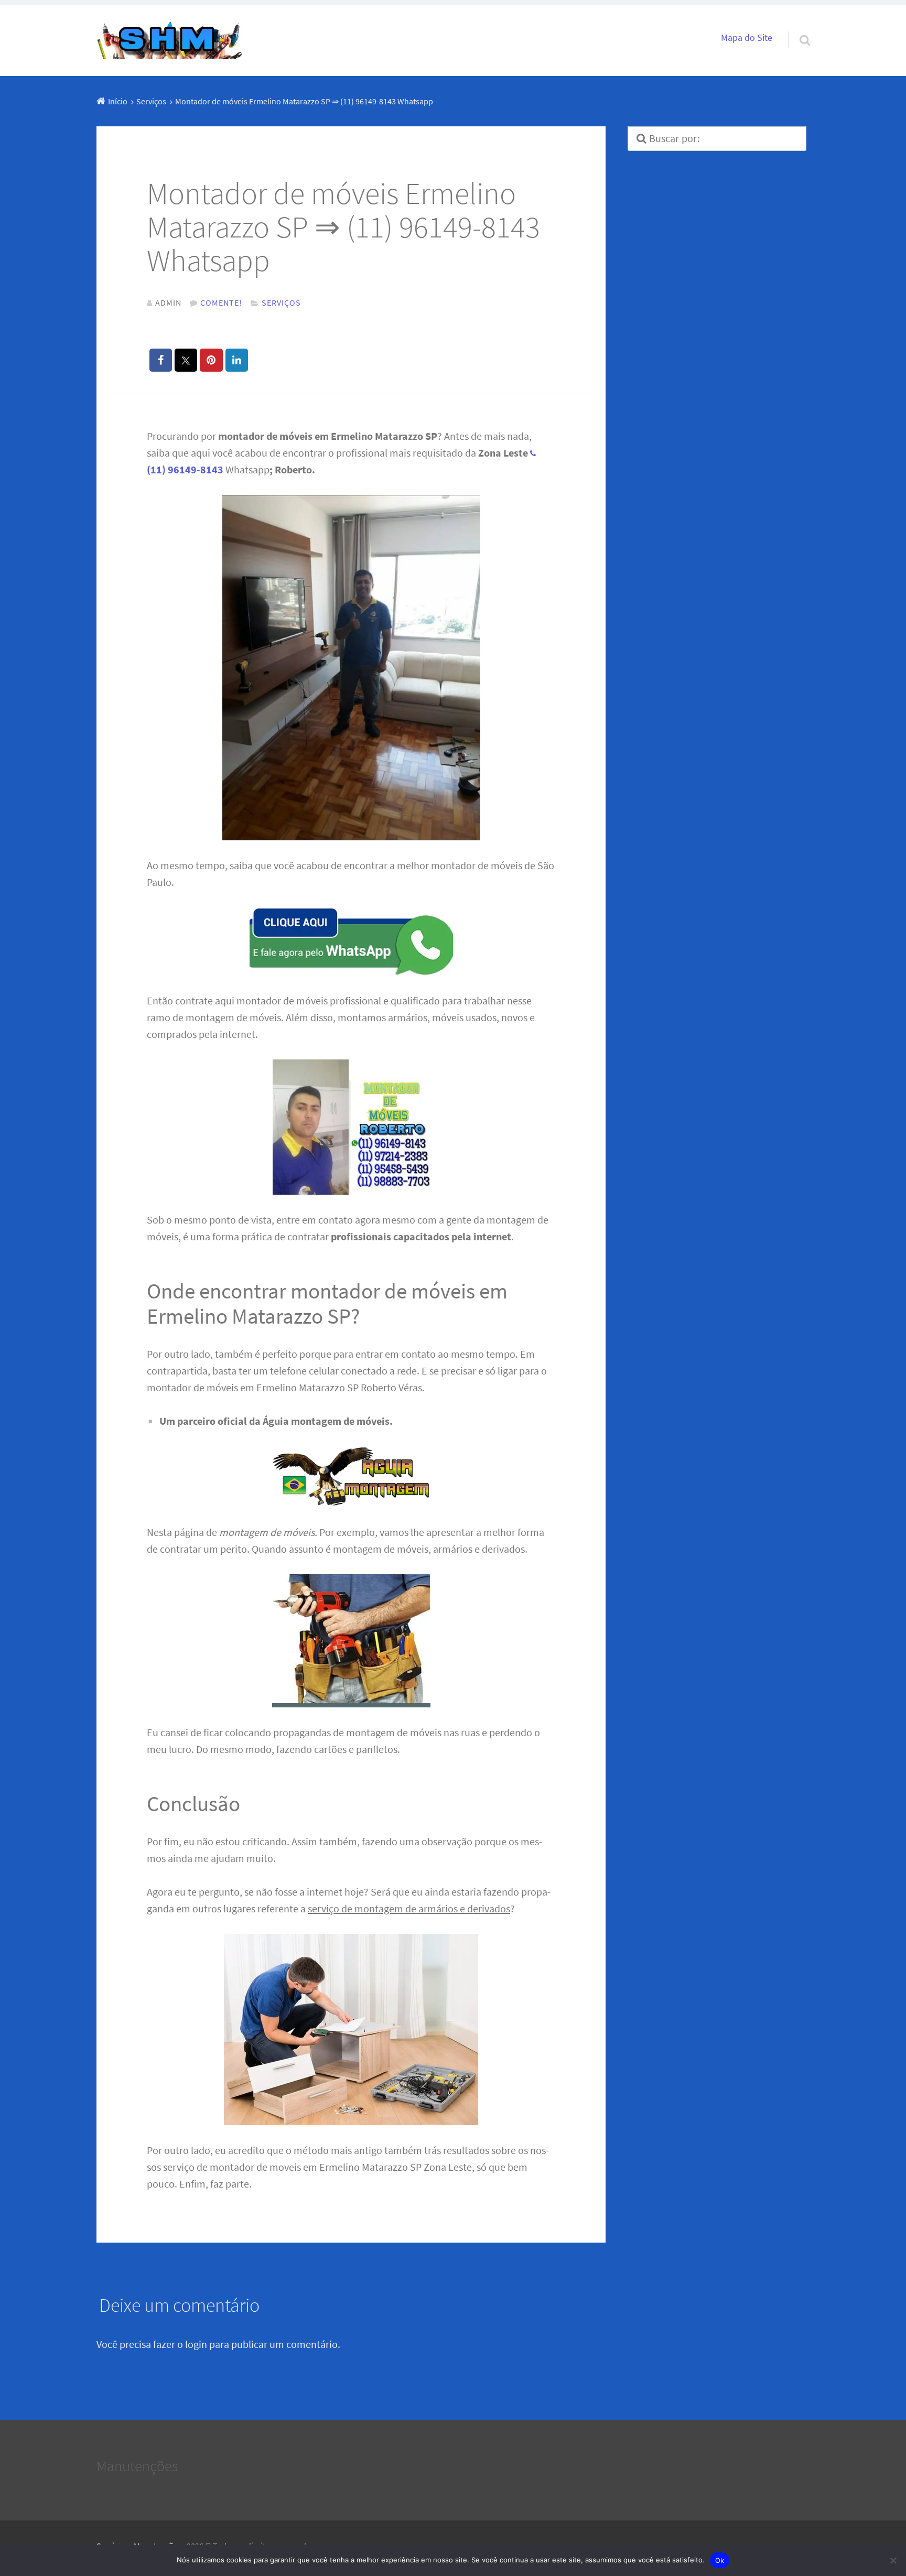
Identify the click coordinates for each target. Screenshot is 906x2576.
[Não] (893, 2560)
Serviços (281, 302)
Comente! (221, 302)
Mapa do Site (747, 38)
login (196, 2344)
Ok (720, 2560)
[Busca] (795, 27)
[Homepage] (170, 41)
